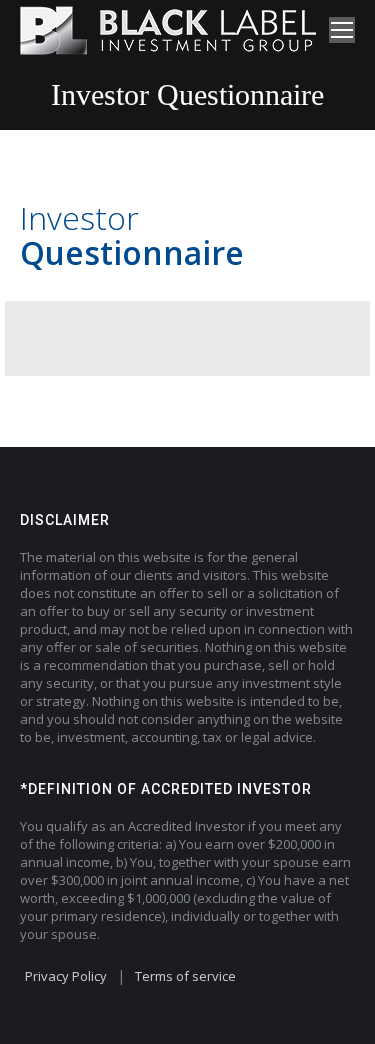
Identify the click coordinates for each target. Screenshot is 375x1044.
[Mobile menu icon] (342, 30)
